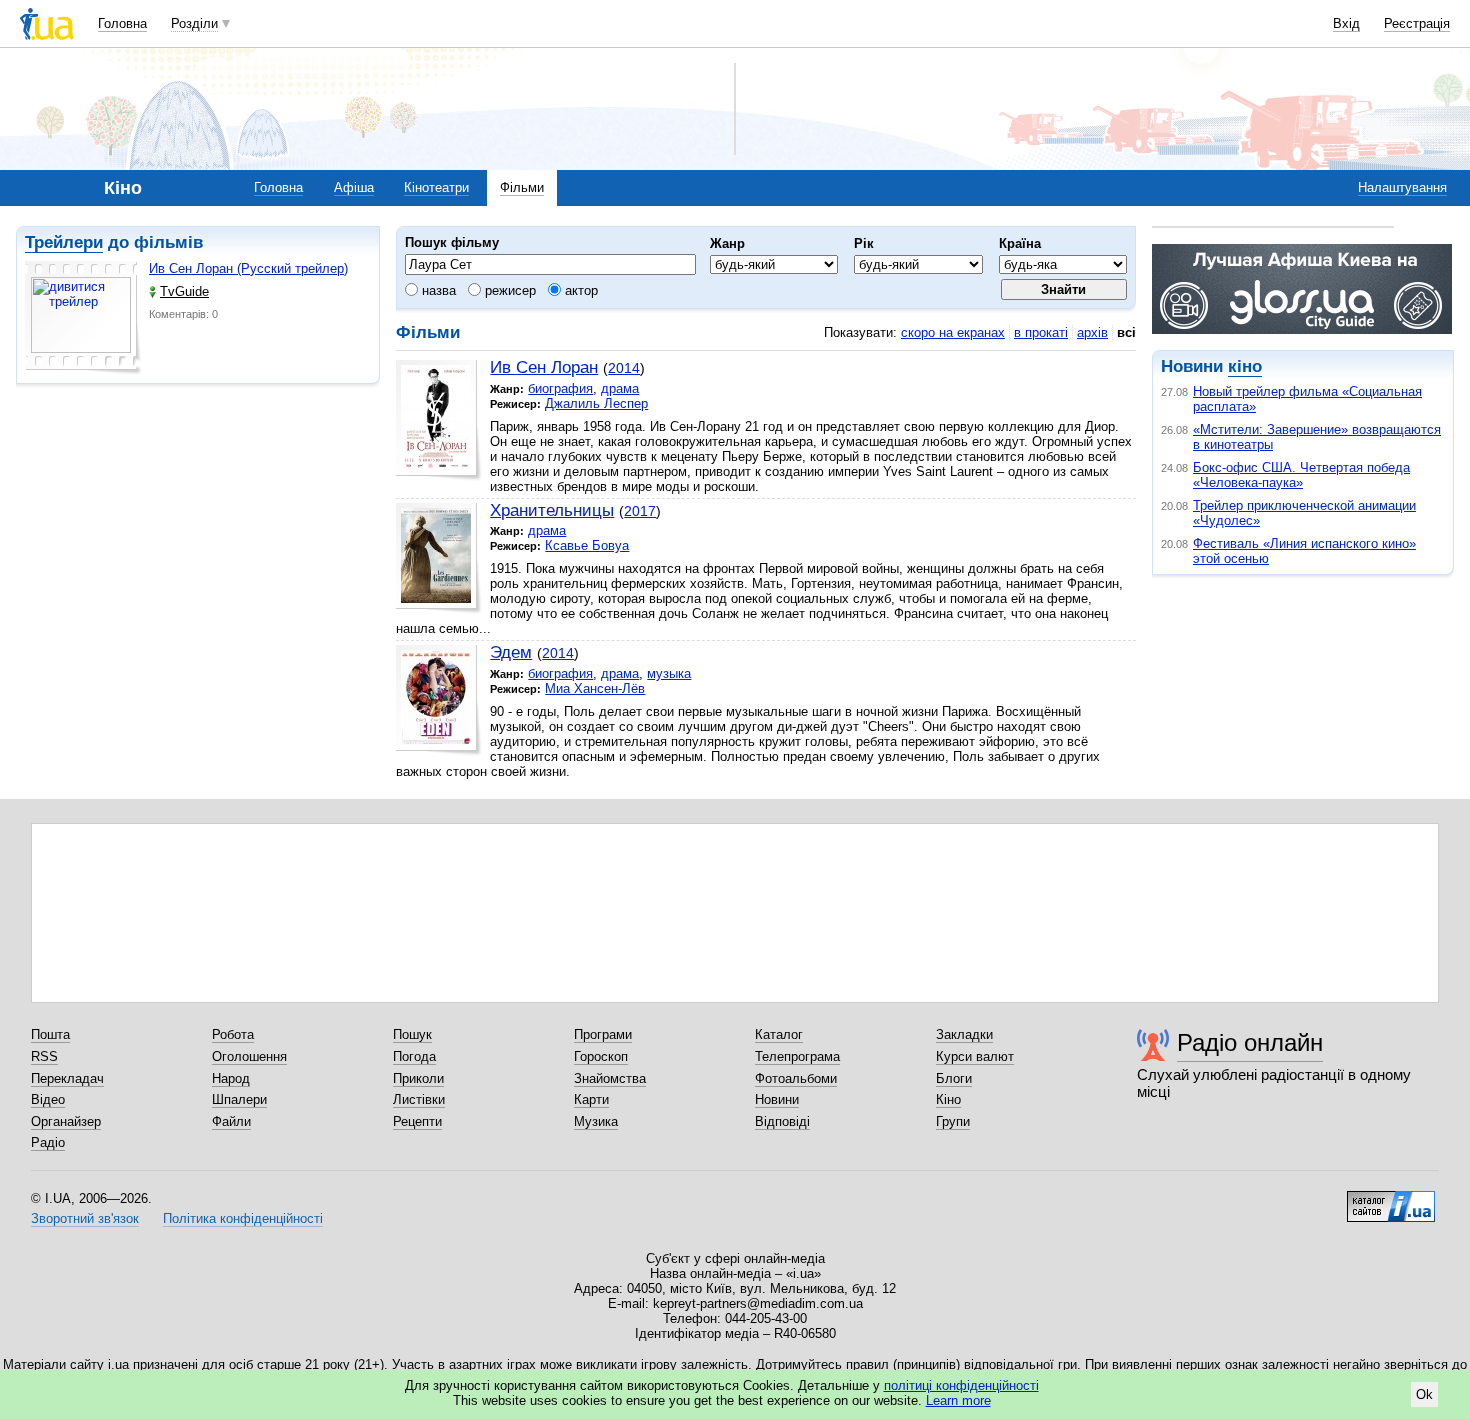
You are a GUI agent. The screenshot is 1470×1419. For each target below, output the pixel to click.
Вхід (1346, 23)
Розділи (194, 23)
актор (579, 290)
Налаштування (1402, 187)
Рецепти (417, 1121)
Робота (233, 1034)
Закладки (964, 1034)
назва (437, 290)
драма (620, 388)
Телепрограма (797, 1056)
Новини (777, 1099)
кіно (1245, 366)
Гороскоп (601, 1056)
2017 (640, 511)
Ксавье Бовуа (587, 545)
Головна (122, 23)
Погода (414, 1056)
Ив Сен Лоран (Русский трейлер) (248, 268)
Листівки (419, 1099)
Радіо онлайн (1250, 1042)
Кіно (948, 1099)
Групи (953, 1121)
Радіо (48, 1142)
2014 (624, 368)
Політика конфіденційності (243, 1218)
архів (1092, 332)
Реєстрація (1417, 23)
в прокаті (1041, 332)
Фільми (522, 187)
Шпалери (239, 1099)
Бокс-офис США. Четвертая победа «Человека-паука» (1301, 475)
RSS (44, 1056)
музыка (669, 673)
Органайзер (66, 1121)
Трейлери (64, 242)
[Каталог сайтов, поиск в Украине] (1391, 1199)
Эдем (511, 652)
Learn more (958, 1400)
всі (1126, 332)
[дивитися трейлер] (83, 318)
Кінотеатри (436, 187)
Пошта (50, 1034)
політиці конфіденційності (961, 1385)
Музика (596, 1121)
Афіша (354, 187)
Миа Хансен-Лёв (595, 688)
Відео (48, 1099)
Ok (1424, 1394)
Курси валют (975, 1056)
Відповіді (782, 1121)
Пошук (412, 1034)
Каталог (779, 1034)
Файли (231, 1121)
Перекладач (67, 1078)
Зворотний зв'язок (85, 1218)
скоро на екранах (953, 332)
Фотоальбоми (796, 1078)
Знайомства (610, 1078)
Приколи (418, 1078)
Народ (231, 1078)
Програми (603, 1034)
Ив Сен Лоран (544, 367)
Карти (591, 1099)
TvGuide (184, 291)
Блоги (954, 1078)
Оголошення (249, 1056)
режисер (508, 290)
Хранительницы (552, 510)
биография (560, 388)
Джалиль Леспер (596, 403)
